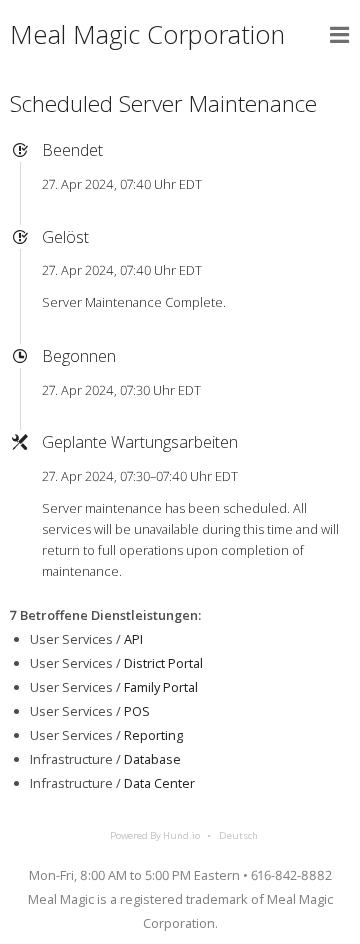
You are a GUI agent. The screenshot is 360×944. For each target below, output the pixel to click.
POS (137, 711)
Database (152, 759)
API (133, 639)
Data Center (159, 783)
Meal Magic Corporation (147, 34)
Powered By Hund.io (155, 835)
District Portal (163, 663)
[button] (340, 35)
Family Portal (161, 687)
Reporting (153, 735)
